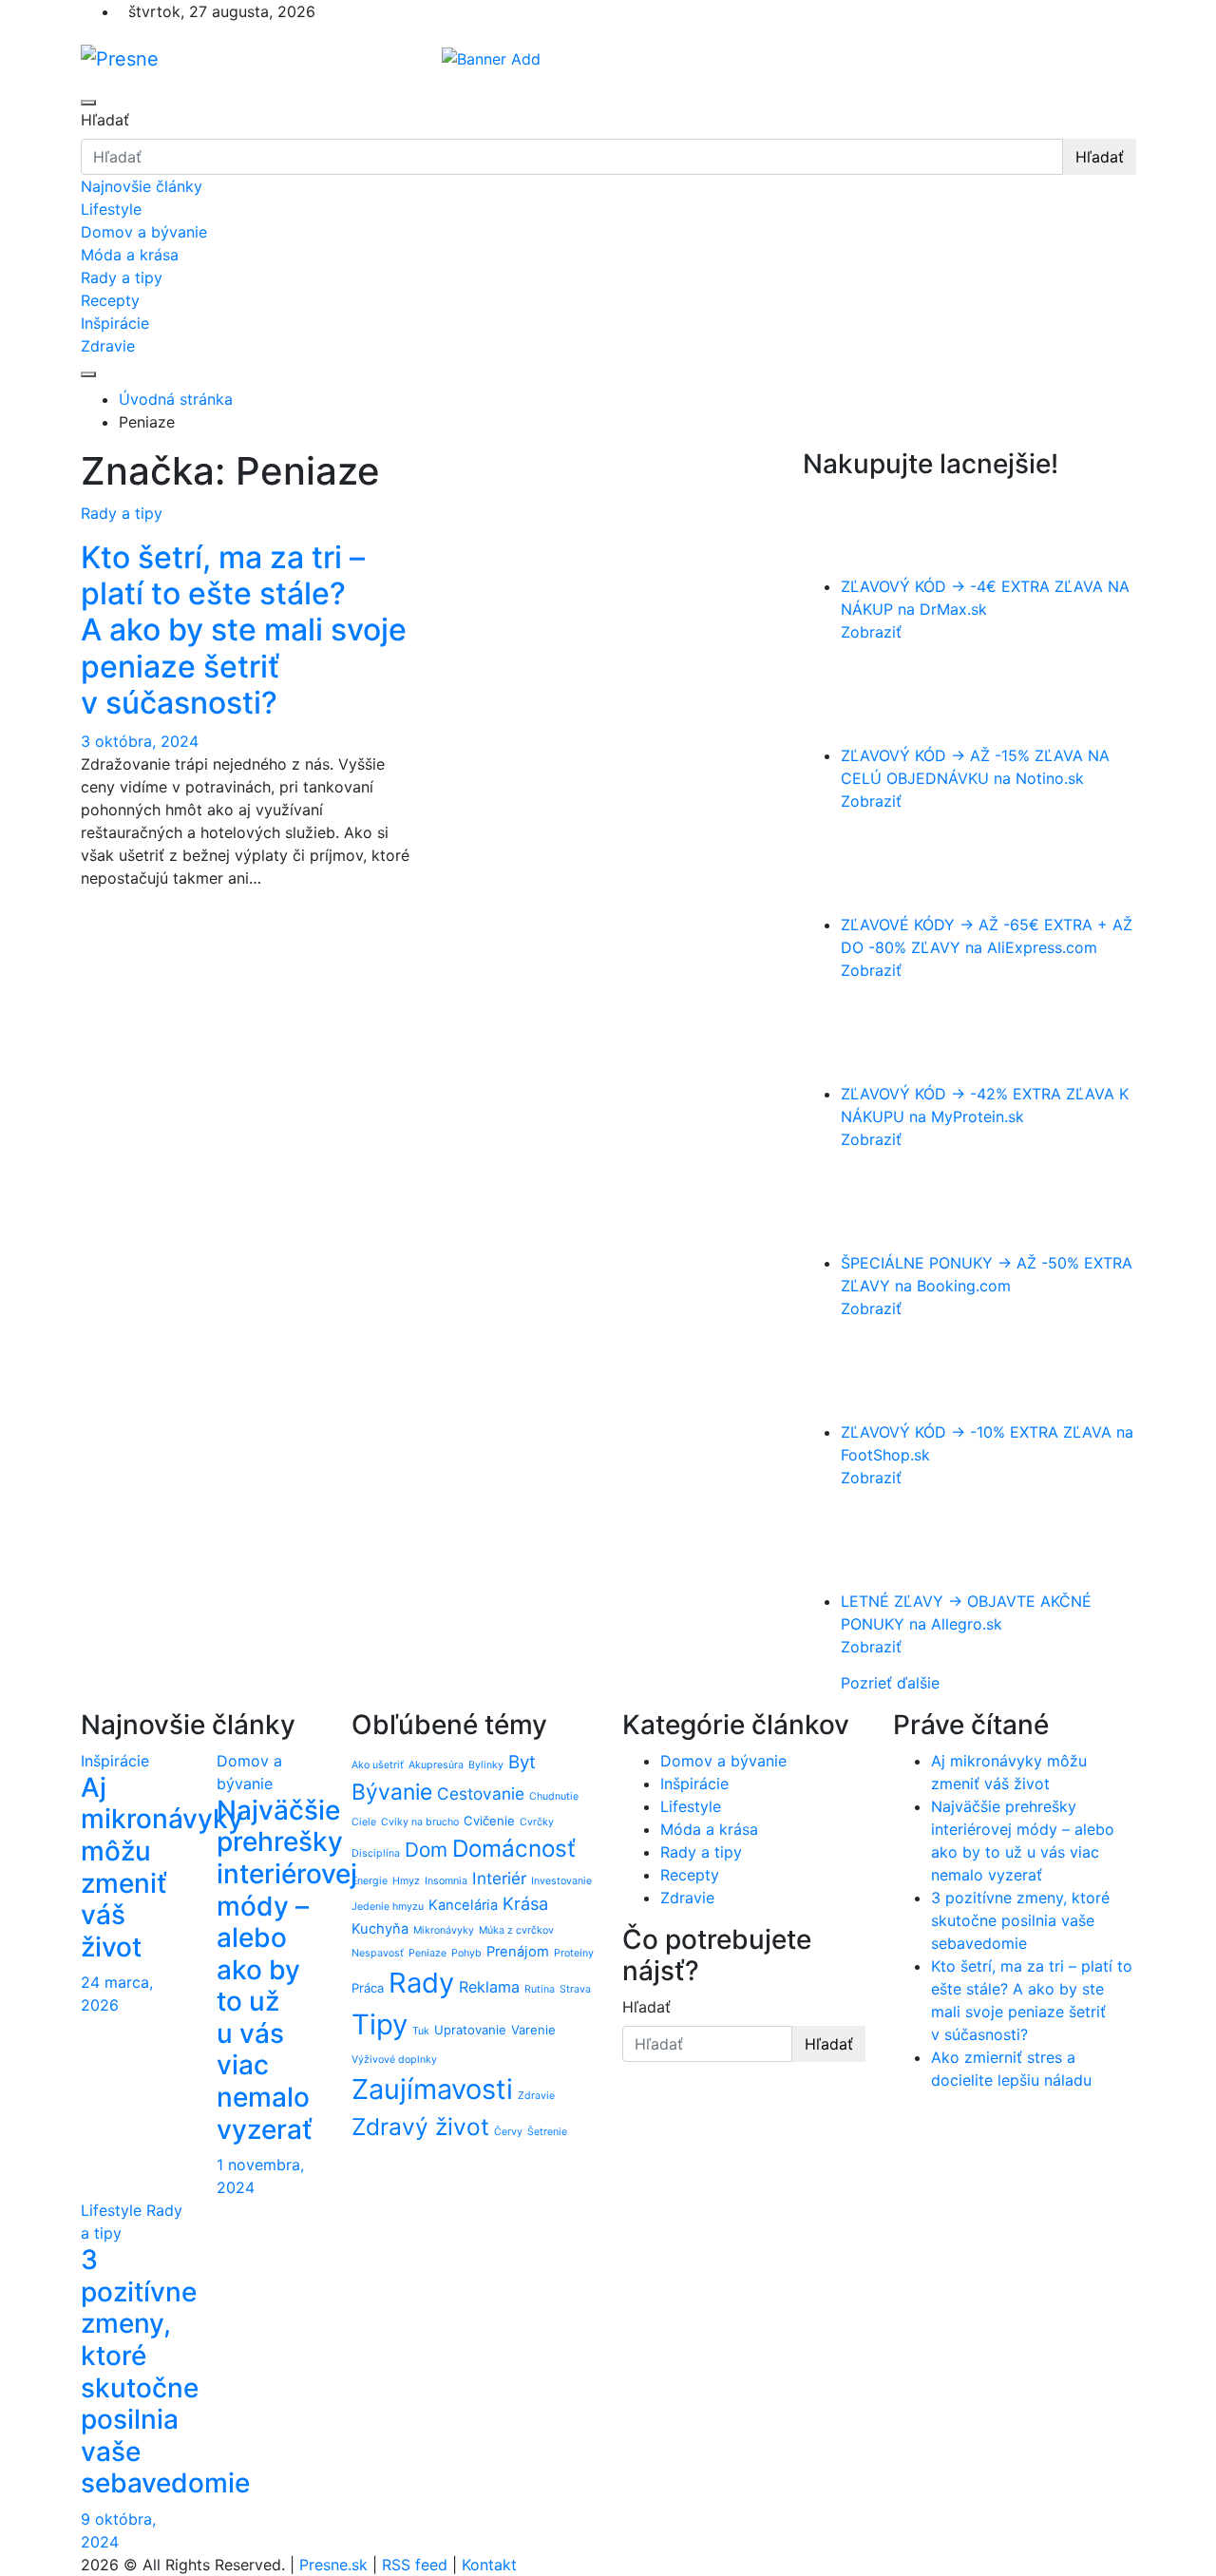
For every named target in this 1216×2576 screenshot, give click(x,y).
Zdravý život (420, 2127)
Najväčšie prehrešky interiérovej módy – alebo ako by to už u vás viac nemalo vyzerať (287, 1970)
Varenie (533, 2030)
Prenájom (518, 1952)
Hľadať (105, 120)
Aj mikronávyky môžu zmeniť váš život (162, 1867)
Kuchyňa (380, 1929)
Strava (575, 1989)
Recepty (110, 300)
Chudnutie (554, 1796)
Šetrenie (547, 2132)
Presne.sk (333, 2565)
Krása (525, 1903)
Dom (426, 1850)
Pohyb (466, 1953)
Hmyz (406, 1881)
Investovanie (561, 1881)
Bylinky (486, 1765)
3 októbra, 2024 (140, 741)
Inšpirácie (115, 323)
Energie (370, 1881)
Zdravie (108, 346)
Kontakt (489, 2565)
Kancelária (463, 1905)
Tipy (380, 2024)
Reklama (489, 1987)
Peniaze (427, 1953)
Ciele (364, 1822)
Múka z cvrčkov (516, 1930)
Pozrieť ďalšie (890, 1683)
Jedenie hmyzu (388, 1907)
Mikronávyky (444, 1930)
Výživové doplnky (394, 2060)
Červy (508, 2132)
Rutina (540, 1989)
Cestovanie (481, 1794)
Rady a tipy (122, 277)
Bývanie (392, 1792)
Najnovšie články (142, 186)
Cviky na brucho (420, 1822)
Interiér (499, 1878)
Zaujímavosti (432, 2089)
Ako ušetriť (378, 1765)
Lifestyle (111, 209)
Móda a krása (130, 255)
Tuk (421, 2031)
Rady (421, 1983)
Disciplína (376, 1853)
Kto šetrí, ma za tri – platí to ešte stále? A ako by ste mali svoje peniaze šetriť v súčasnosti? (244, 630)
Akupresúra (436, 1765)
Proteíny (574, 1953)
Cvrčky (537, 1822)
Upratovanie (470, 2030)
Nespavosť (378, 1953)
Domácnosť (514, 1848)
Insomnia (446, 1881)
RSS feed (415, 2565)
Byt (522, 1762)
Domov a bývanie (144, 232)
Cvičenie (489, 1821)
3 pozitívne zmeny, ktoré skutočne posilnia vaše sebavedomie (165, 2371)
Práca (368, 1988)
